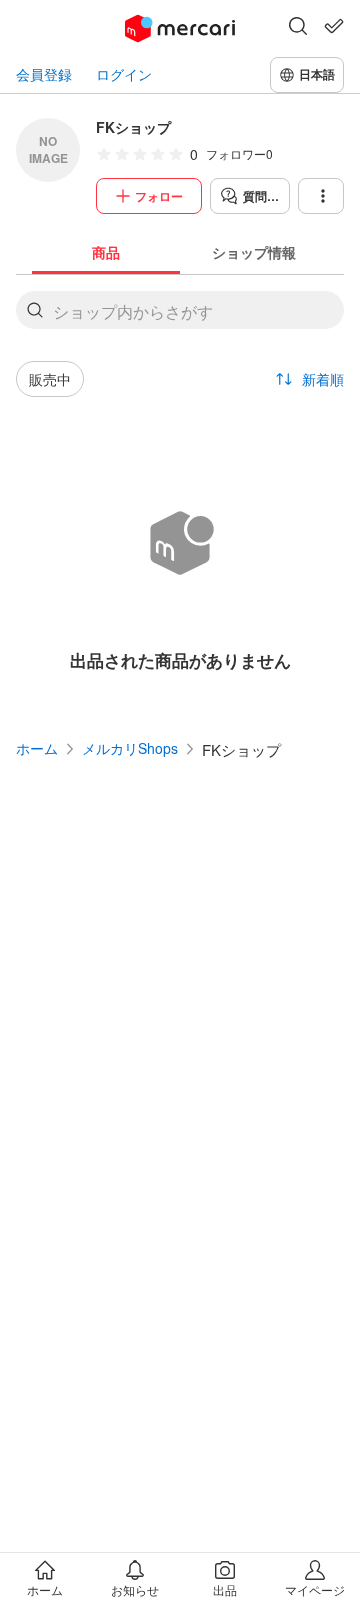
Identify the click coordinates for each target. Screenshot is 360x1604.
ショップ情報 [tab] (254, 252)
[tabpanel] (180, 490)
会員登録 (44, 74)
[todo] (334, 26)
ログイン (124, 74)
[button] (298, 28)
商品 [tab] (106, 252)
